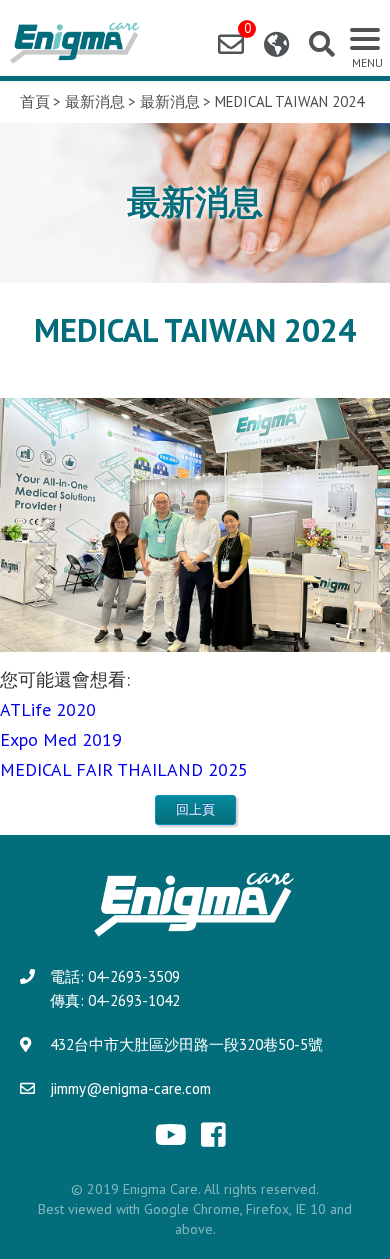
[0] (231, 44)
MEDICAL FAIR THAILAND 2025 (124, 769)
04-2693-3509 (134, 976)
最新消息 (95, 102)
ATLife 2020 (48, 709)
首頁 (35, 102)
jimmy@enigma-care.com (130, 1088)
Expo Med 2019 (61, 739)
